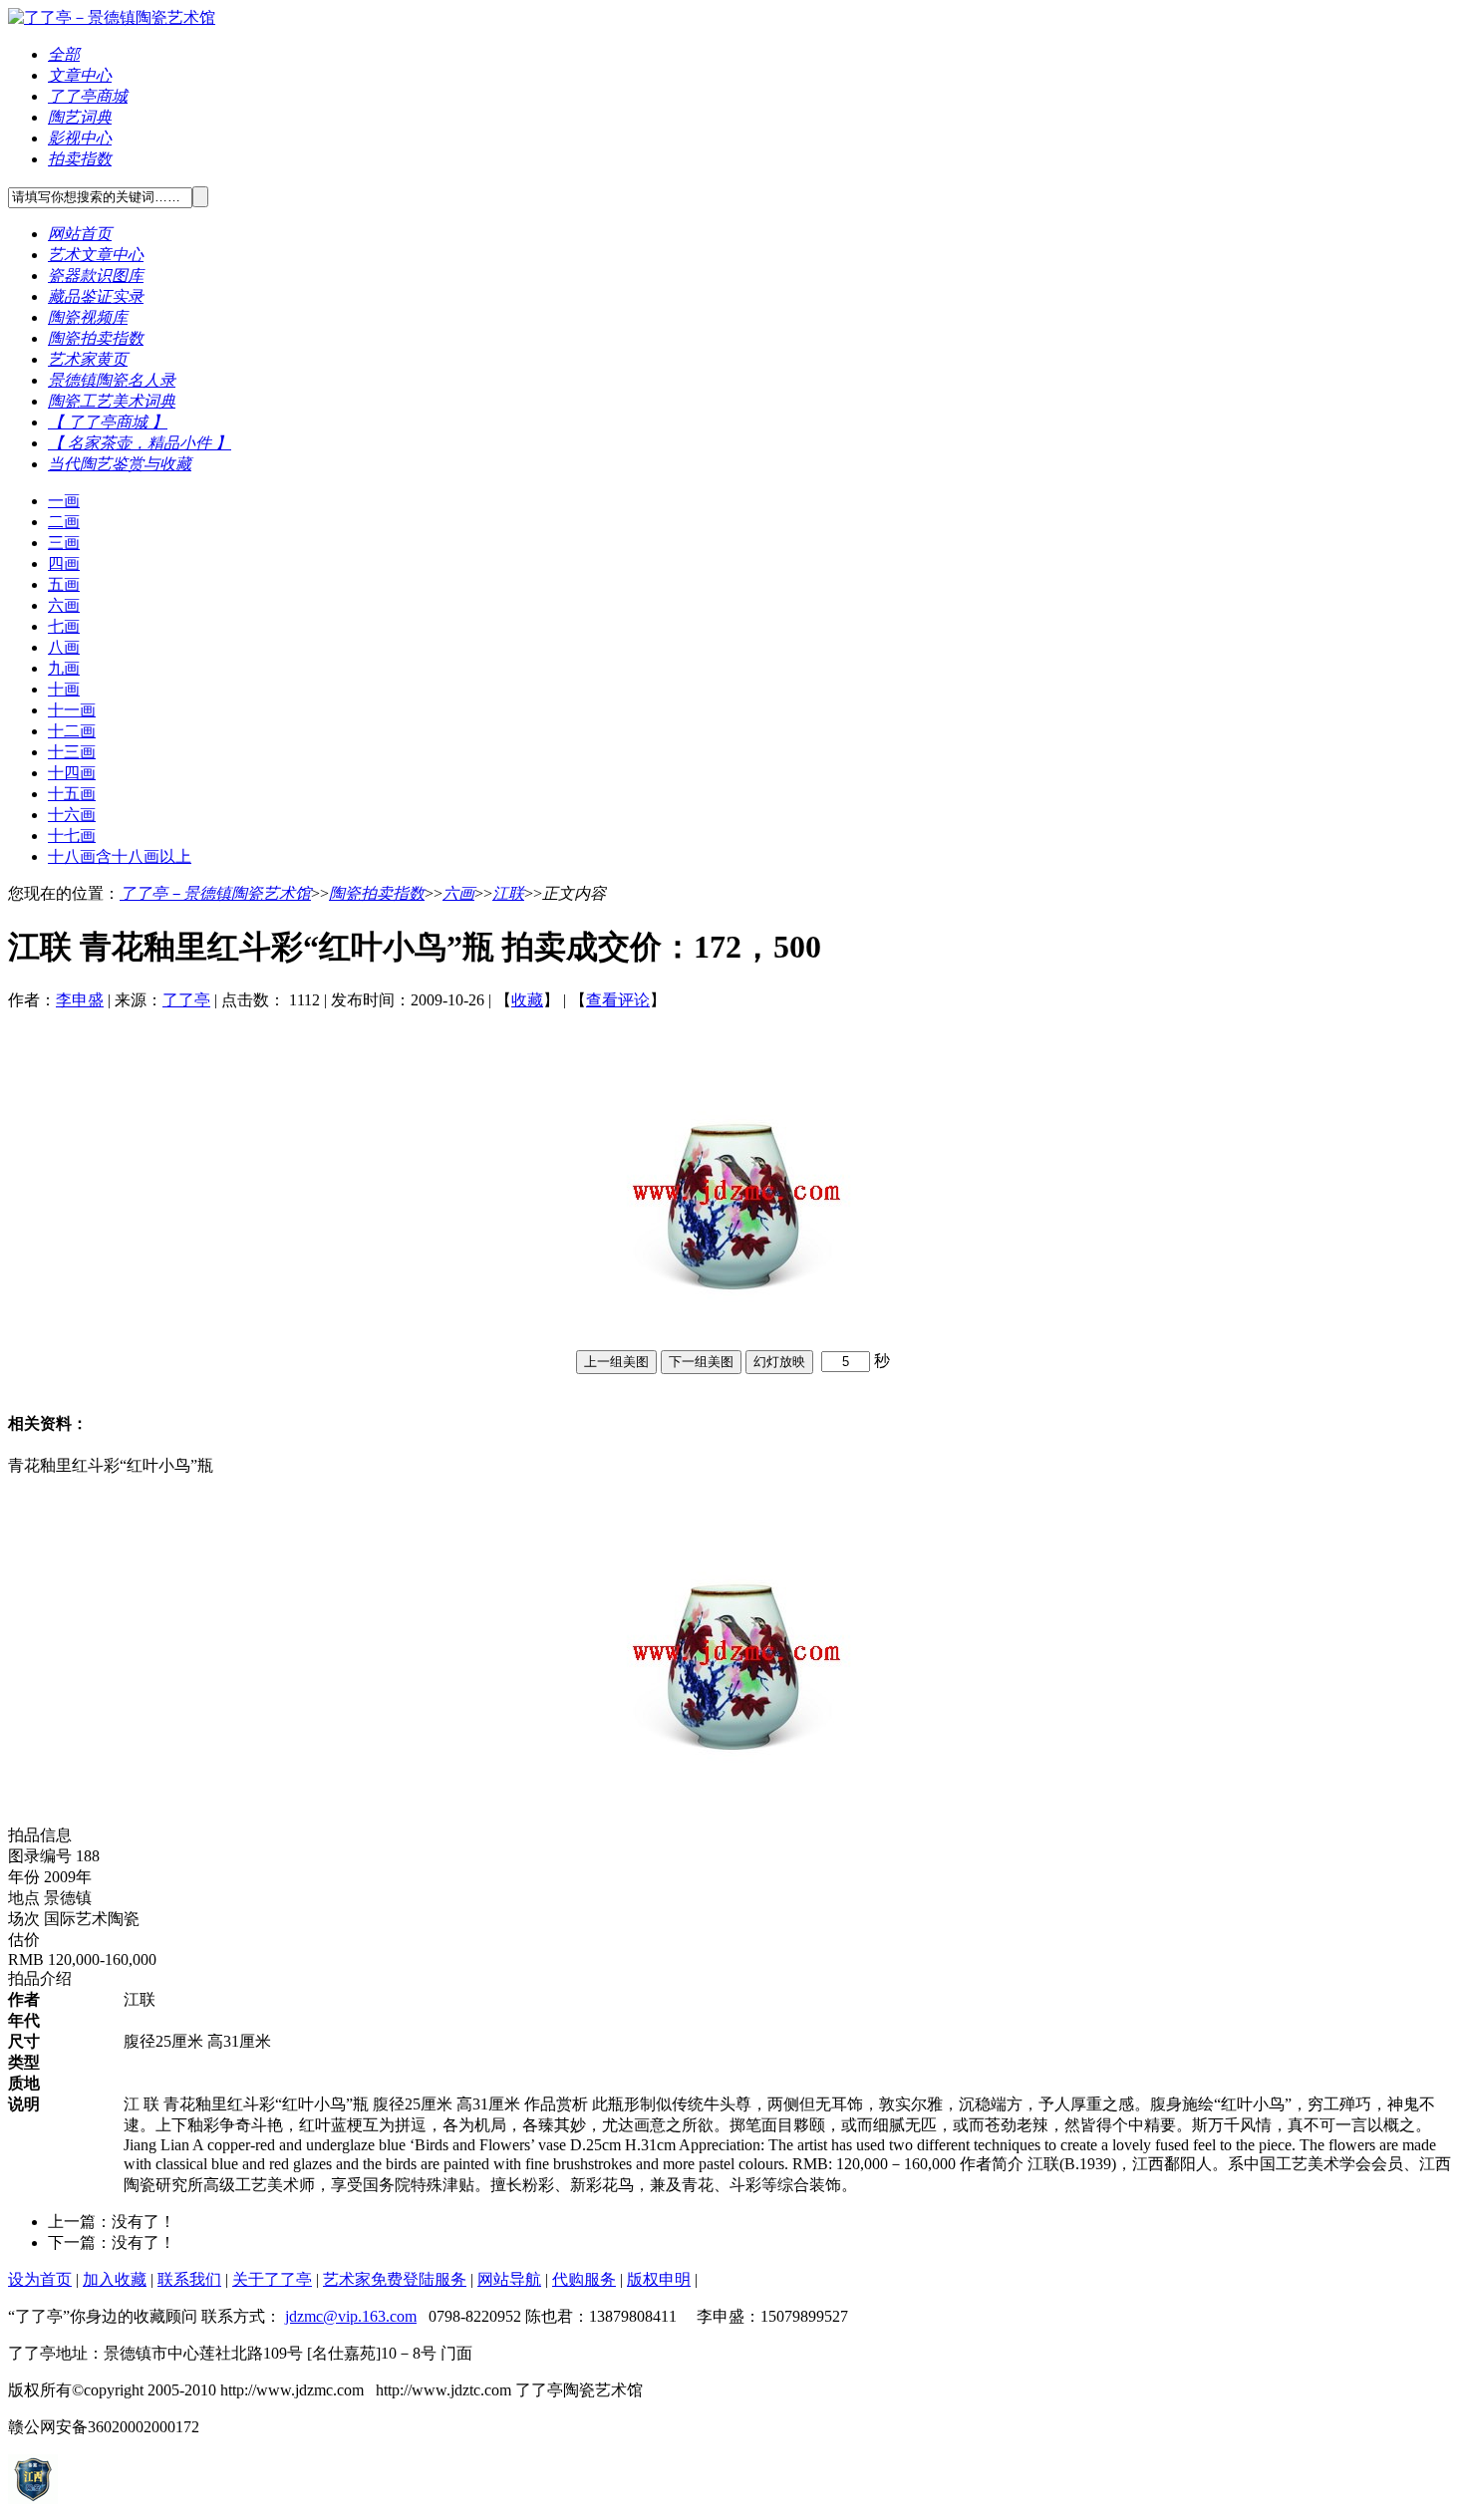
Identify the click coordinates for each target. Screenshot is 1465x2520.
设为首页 (40, 2279)
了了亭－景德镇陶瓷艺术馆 (215, 893)
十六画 (72, 815)
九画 (64, 668)
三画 (64, 543)
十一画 (72, 710)
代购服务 (584, 2279)
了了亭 (186, 1000)
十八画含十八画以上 (120, 856)
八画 (64, 647)
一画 (64, 501)
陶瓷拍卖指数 (377, 893)
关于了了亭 (272, 2279)
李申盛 (80, 1000)
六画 (64, 605)
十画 (64, 689)
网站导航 (509, 2279)
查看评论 (618, 1000)
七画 (64, 626)
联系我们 (189, 2279)
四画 (64, 563)
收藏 (527, 1000)
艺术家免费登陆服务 (395, 2279)
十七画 (72, 836)
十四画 (72, 773)
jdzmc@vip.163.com (351, 2316)
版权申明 (659, 2279)
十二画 (72, 731)
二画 (64, 522)
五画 (64, 584)
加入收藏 (115, 2279)
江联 (508, 893)
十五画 (72, 794)
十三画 (72, 752)
